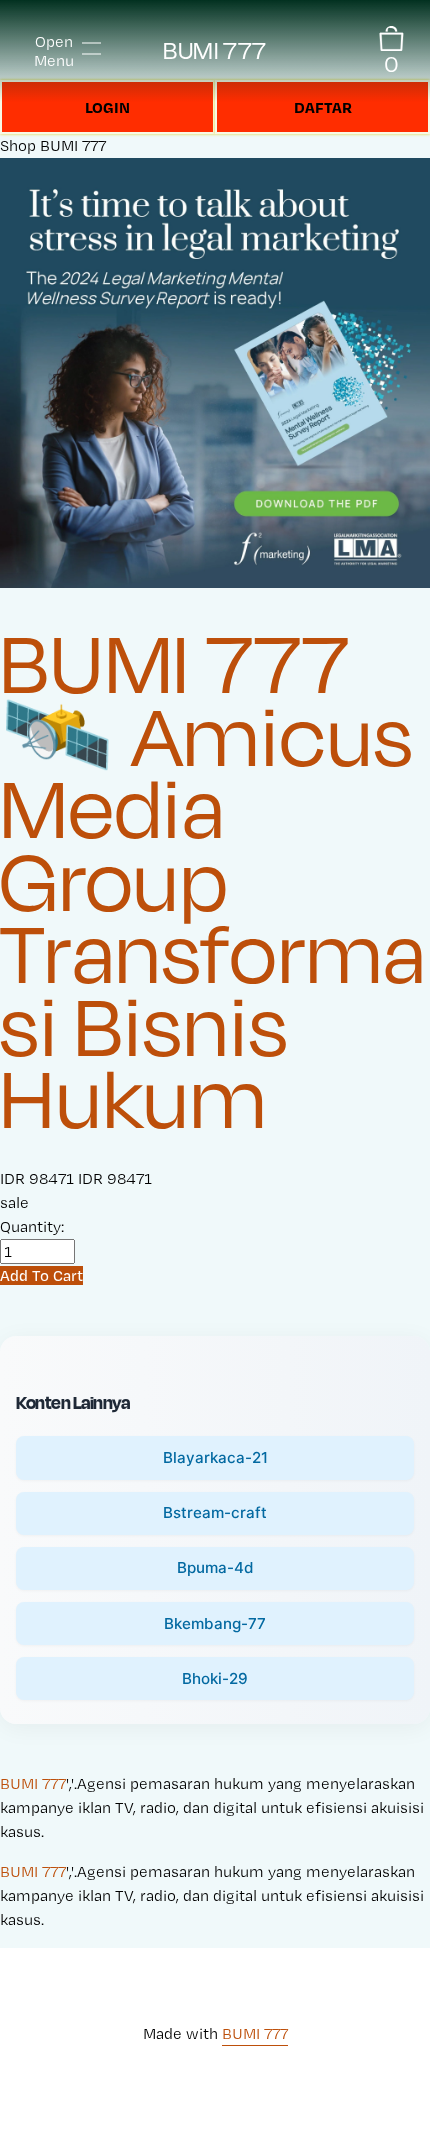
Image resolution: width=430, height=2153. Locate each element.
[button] (41, 1275)
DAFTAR (323, 107)
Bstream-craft (215, 1512)
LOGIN (107, 107)
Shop (18, 145)
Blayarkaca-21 (215, 1457)
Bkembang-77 (215, 1623)
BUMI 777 (214, 50)
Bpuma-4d (215, 1567)
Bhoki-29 (215, 1678)
